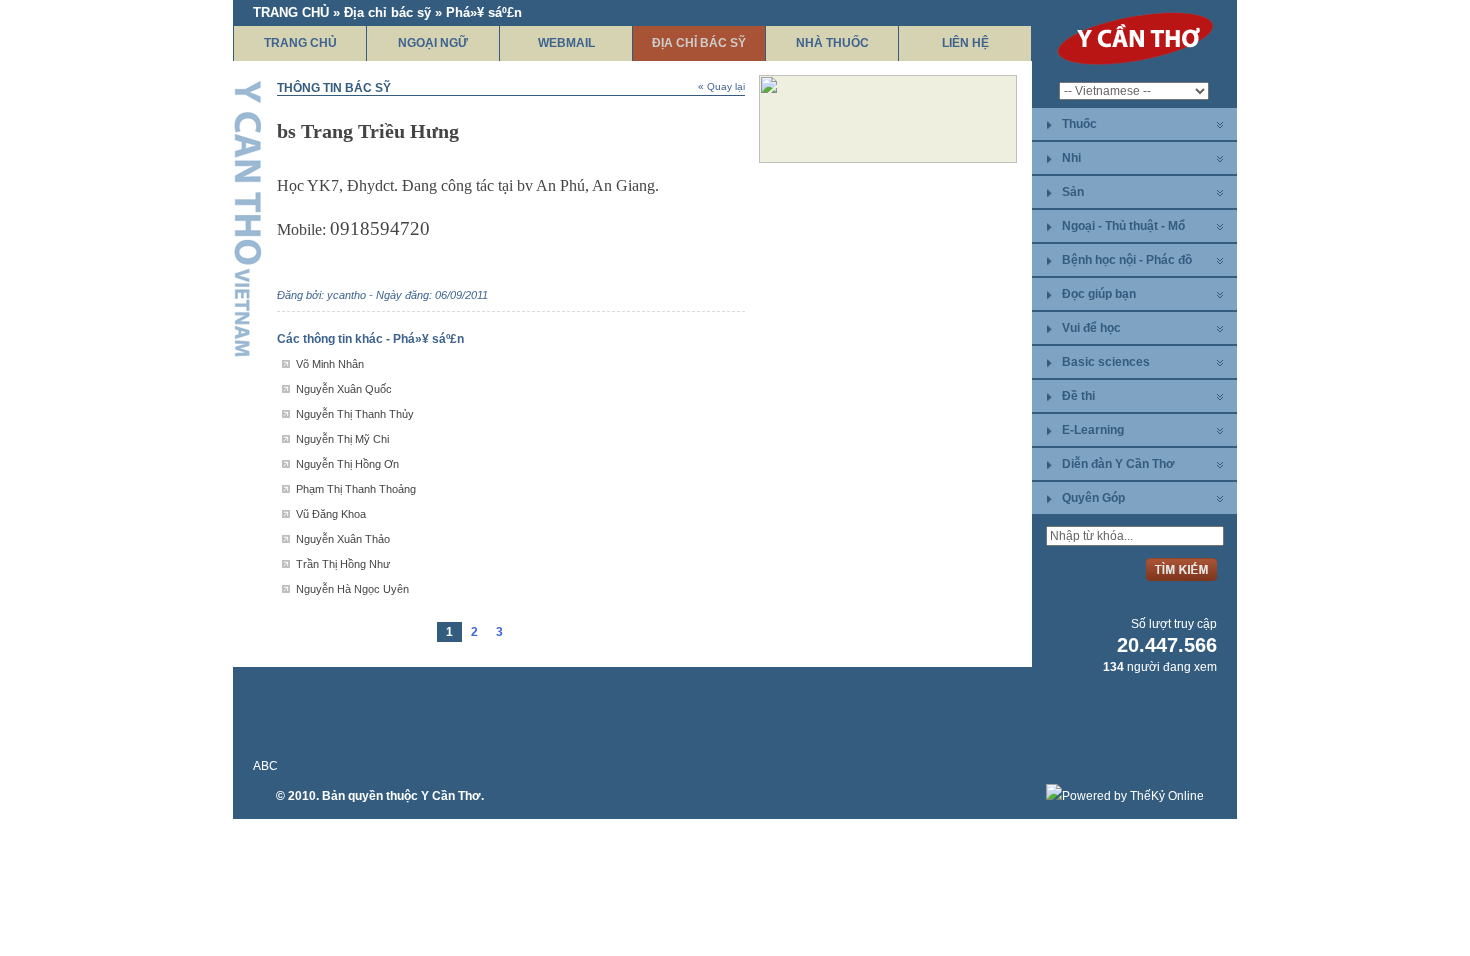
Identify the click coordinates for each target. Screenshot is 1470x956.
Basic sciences (1106, 362)
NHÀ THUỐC (832, 43)
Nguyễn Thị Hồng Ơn (347, 464)
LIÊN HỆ (965, 43)
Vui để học (1091, 328)
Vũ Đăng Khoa (331, 514)
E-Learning (1093, 430)
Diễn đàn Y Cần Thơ (1118, 464)
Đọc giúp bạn (1099, 294)
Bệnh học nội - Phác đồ (1127, 260)
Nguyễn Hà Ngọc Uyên (352, 589)
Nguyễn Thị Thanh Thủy (355, 414)
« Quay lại (721, 86)
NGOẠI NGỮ (433, 43)
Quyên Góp (1093, 498)
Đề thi (1078, 396)
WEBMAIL (566, 43)
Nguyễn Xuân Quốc (344, 389)
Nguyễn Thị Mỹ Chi (342, 439)
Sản (1073, 192)
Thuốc (1079, 124)
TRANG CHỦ (300, 43)
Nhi (1071, 158)
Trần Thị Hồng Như (343, 564)
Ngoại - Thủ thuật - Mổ (1123, 226)
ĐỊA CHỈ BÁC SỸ (699, 43)
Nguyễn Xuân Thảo (343, 539)
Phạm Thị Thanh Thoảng (356, 489)
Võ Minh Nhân (330, 364)
